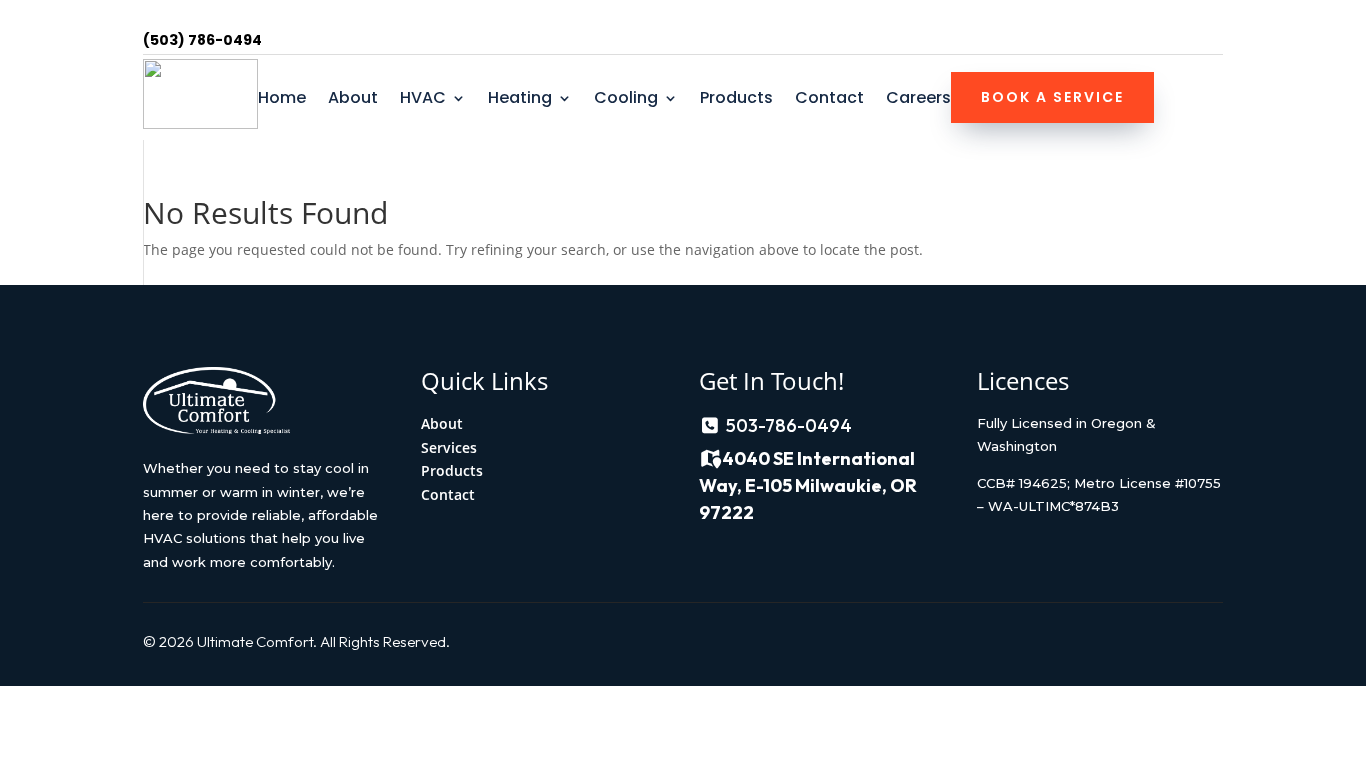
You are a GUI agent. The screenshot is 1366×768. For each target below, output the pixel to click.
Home (282, 100)
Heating (520, 100)
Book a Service (1052, 97)
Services (449, 447)
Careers (918, 100)
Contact (829, 100)
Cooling (626, 100)
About (353, 100)
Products (736, 100)
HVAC (423, 100)
